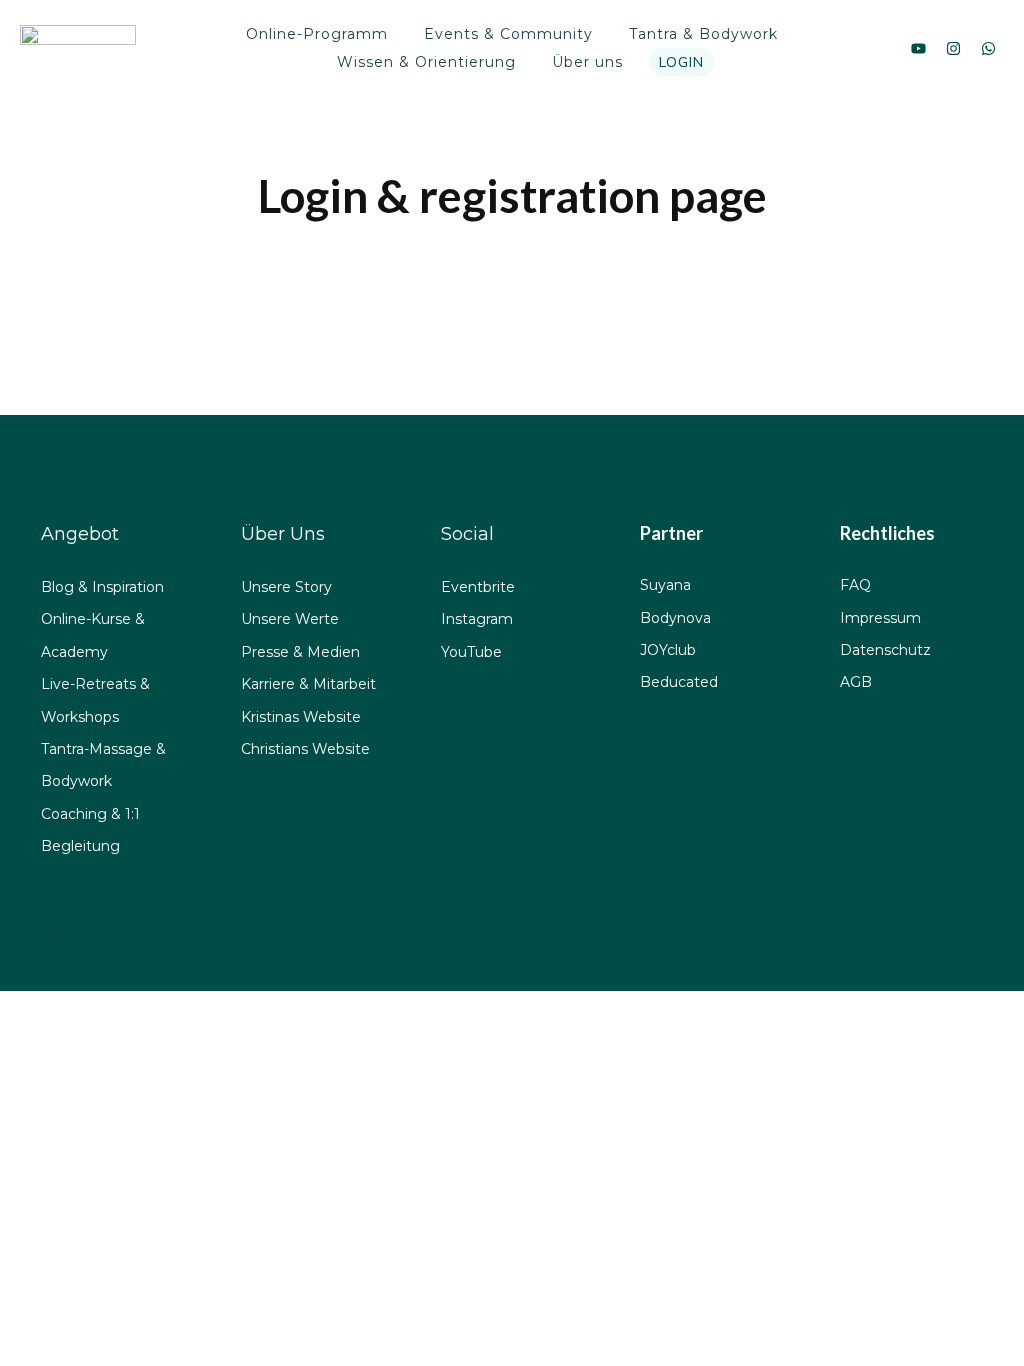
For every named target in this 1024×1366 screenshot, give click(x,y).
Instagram (477, 619)
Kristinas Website (301, 717)
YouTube (471, 652)
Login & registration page (512, 195)
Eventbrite (478, 587)
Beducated (679, 682)
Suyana (665, 585)
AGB (856, 682)
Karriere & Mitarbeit (308, 684)
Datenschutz (885, 650)
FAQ (855, 585)
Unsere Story (286, 587)
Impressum (880, 618)
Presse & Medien (300, 652)
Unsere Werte (290, 619)
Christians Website (305, 749)
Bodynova (675, 618)
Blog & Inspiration (102, 587)
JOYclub (668, 650)
